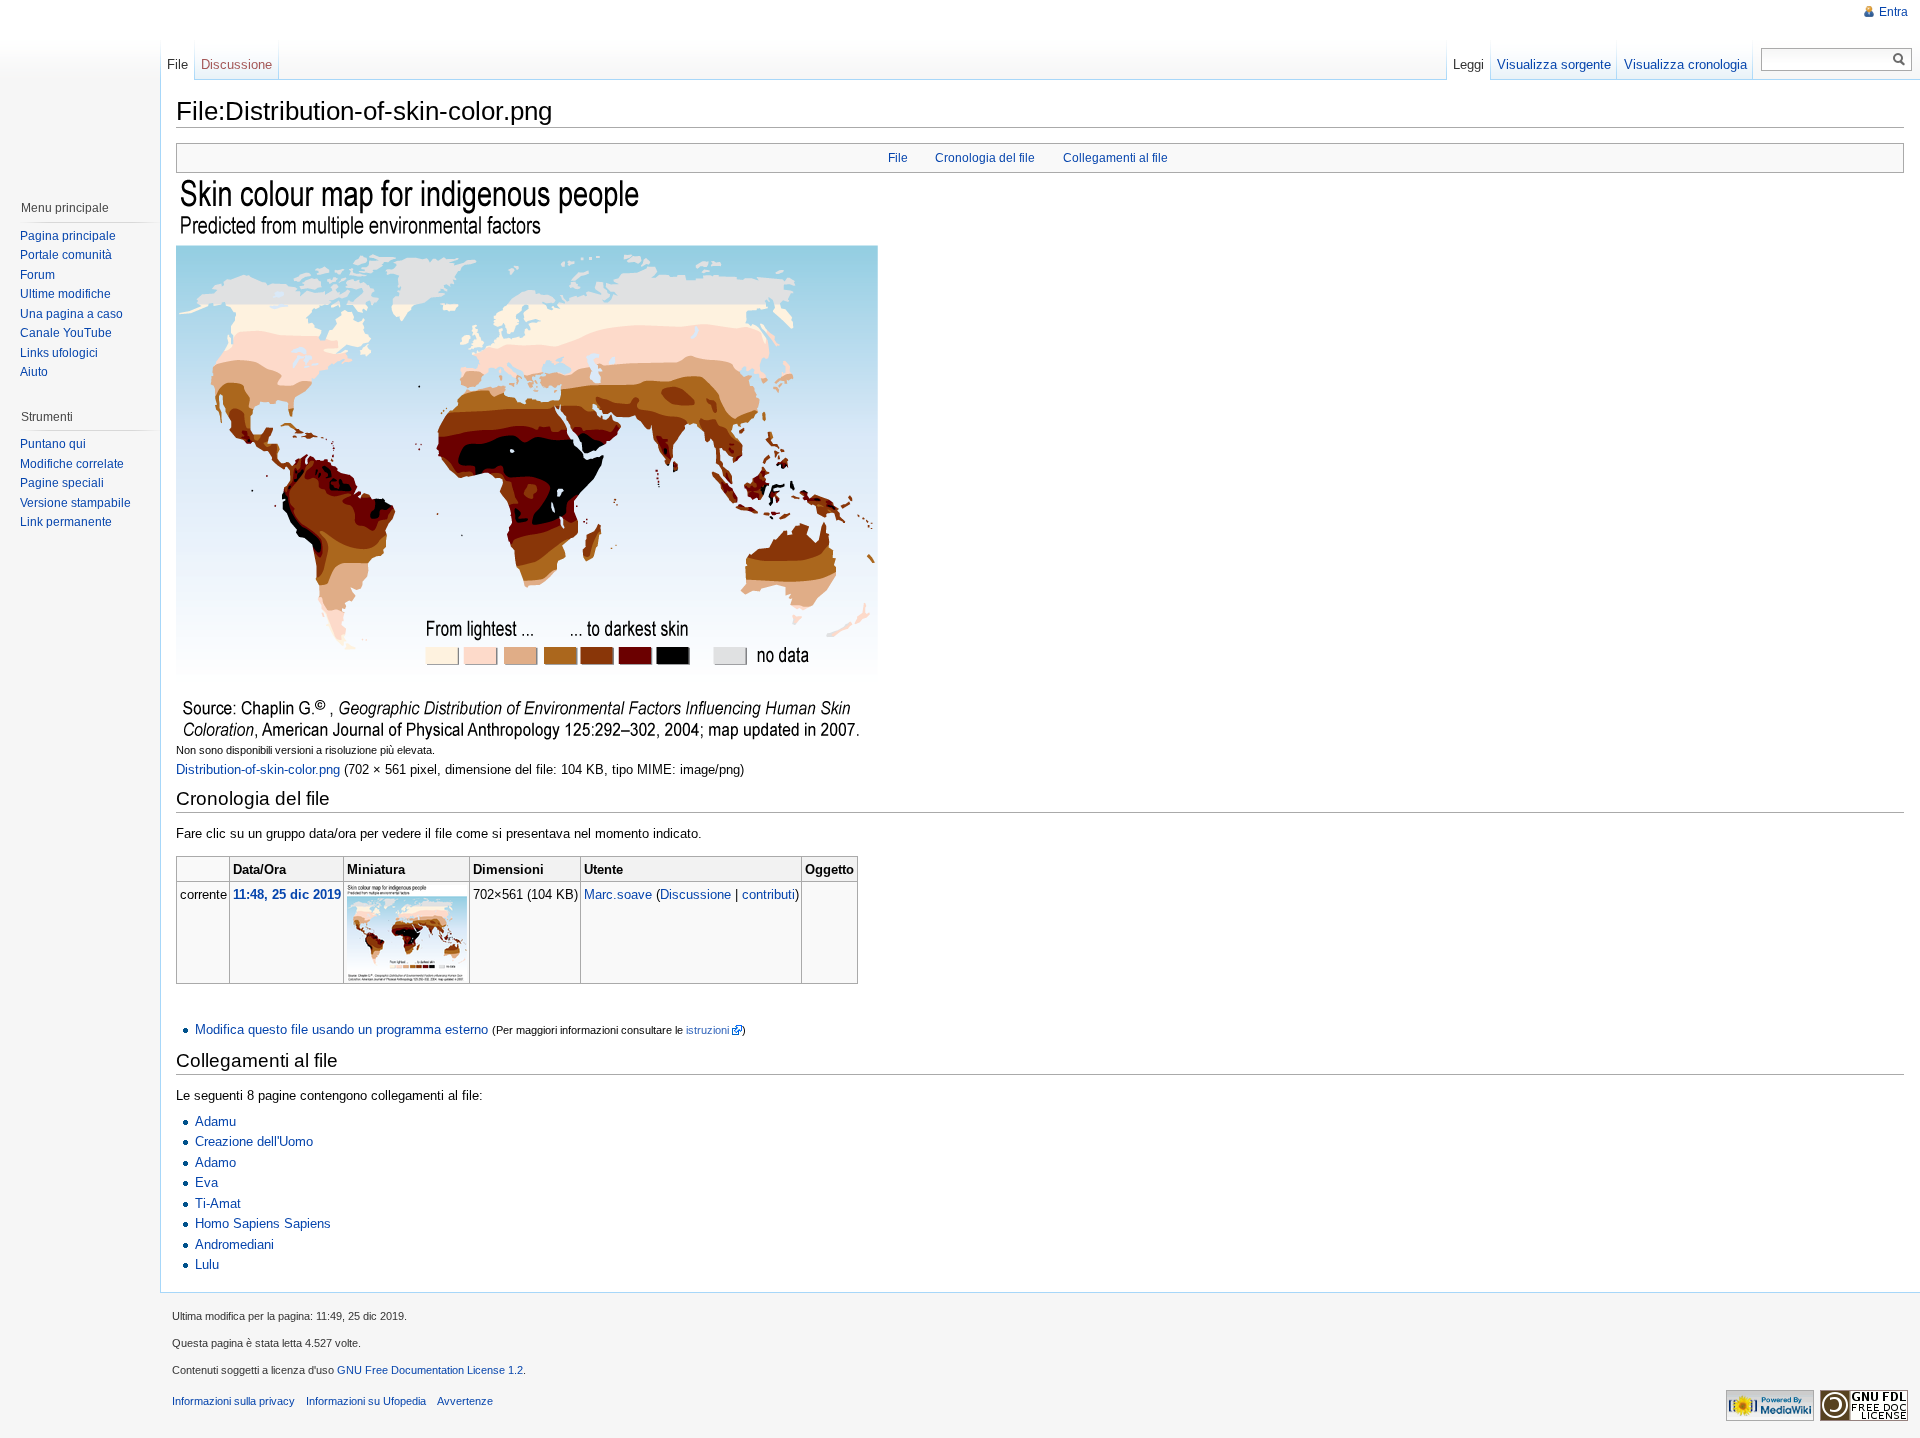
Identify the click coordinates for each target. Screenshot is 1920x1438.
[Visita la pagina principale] (79, 90)
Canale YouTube (66, 333)
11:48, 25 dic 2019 (287, 894)
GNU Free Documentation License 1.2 (430, 1370)
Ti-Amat (218, 1203)
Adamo (215, 1162)
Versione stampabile (75, 503)
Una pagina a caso (71, 314)
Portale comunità (66, 255)
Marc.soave (618, 894)
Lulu (207, 1264)
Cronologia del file (985, 158)
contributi (768, 894)
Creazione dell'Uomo (254, 1141)
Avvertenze (465, 1401)
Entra (1893, 12)
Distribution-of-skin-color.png (258, 769)
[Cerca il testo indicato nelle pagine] (1899, 59)
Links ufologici (59, 353)
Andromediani (234, 1244)
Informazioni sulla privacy (233, 1401)
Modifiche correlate (72, 464)
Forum (37, 275)
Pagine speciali (62, 483)
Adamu (215, 1121)
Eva (206, 1182)
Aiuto (34, 372)
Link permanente (66, 522)
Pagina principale (68, 236)
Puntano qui (53, 444)
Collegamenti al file (1115, 158)
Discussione (695, 894)
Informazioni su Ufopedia (366, 1401)
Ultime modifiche (65, 294)
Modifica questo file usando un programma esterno (341, 1029)
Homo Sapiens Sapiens (263, 1223)
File (898, 158)
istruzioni (707, 1030)
